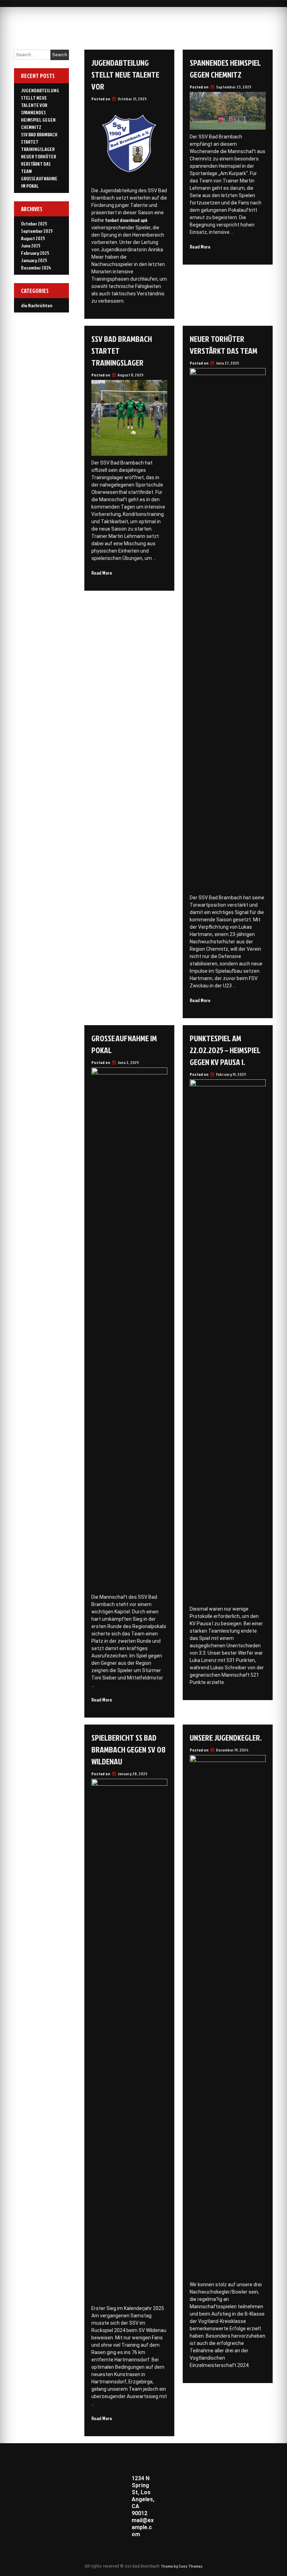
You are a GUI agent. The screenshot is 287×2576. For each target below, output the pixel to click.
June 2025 (31, 246)
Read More (200, 247)
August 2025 (33, 238)
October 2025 (34, 224)
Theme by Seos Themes (182, 2566)
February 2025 (35, 253)
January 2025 (34, 260)
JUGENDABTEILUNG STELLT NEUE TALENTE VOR (125, 74)
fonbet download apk (126, 220)
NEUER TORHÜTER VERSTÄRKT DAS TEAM (223, 345)
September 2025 (37, 231)
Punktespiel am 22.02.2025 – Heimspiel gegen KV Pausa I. (225, 1050)
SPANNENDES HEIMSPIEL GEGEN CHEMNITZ (225, 69)
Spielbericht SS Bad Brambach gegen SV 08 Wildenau (128, 1749)
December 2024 (36, 268)
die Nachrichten (37, 305)
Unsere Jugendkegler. (226, 1737)
